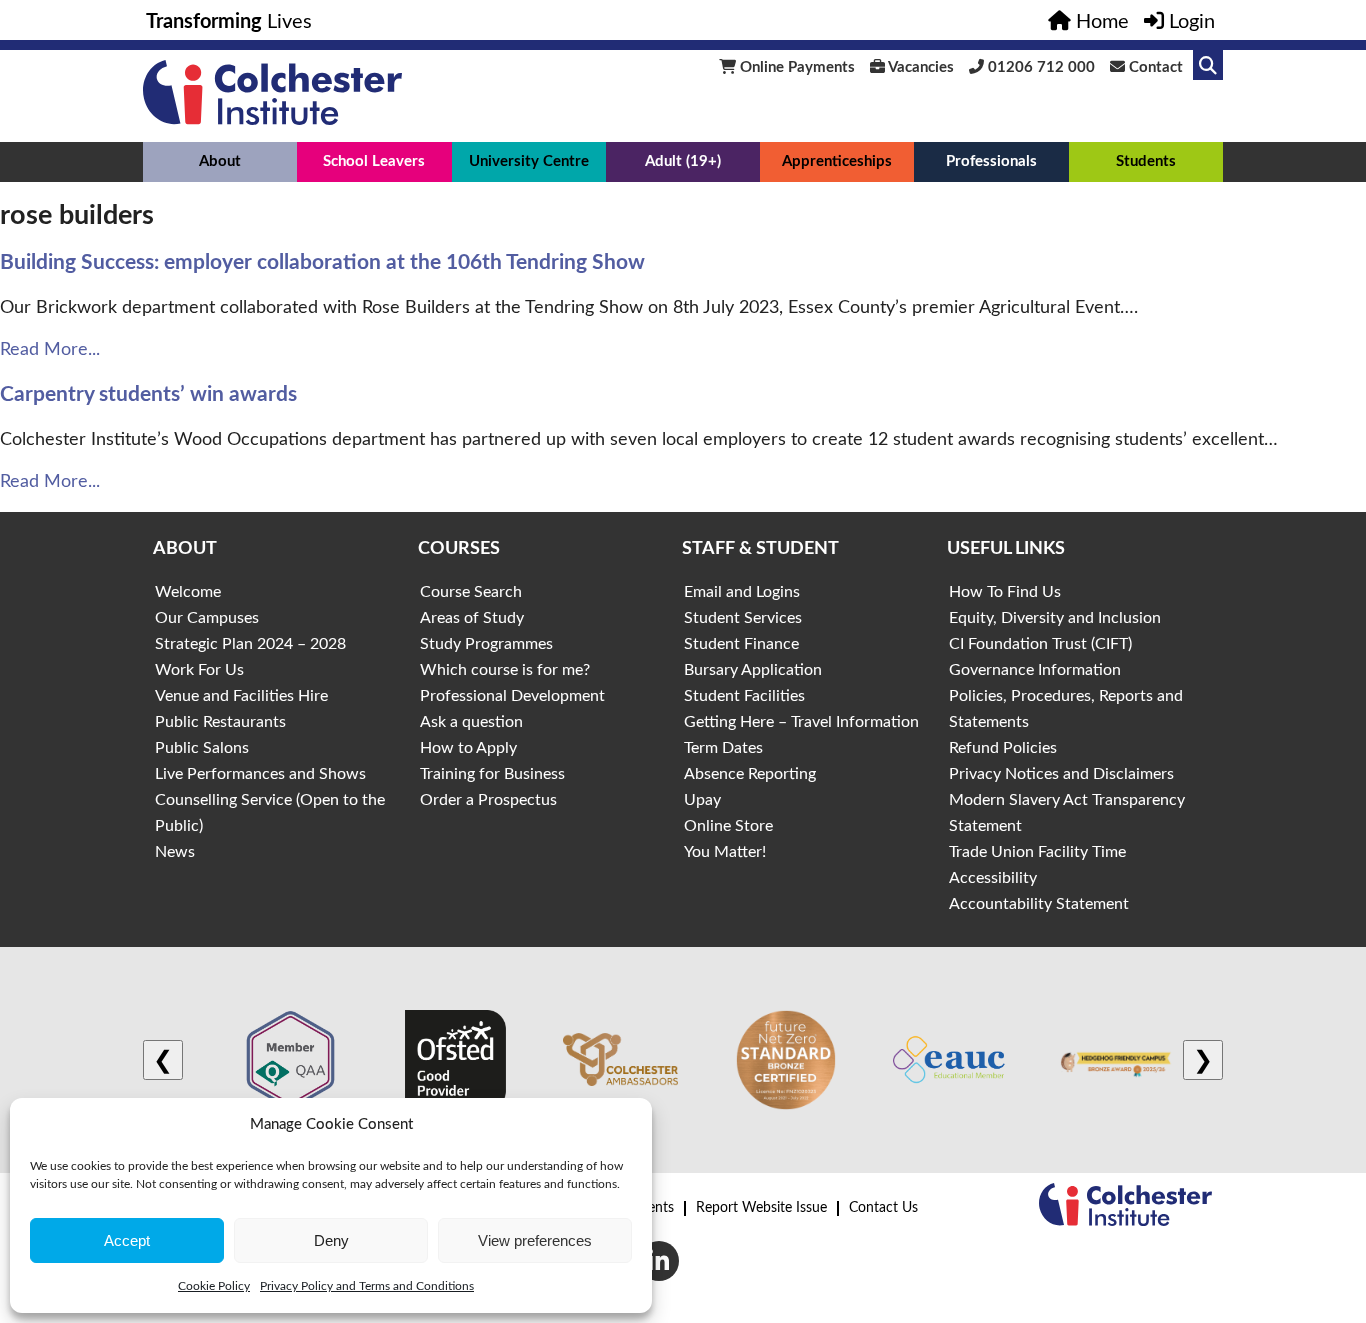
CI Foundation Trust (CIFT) (1040, 644)
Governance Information (1035, 670)
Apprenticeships (837, 161)
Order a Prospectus (488, 800)
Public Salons (202, 748)
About (220, 161)
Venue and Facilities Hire (241, 696)
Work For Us (199, 670)
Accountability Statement (1039, 904)
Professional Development (512, 696)
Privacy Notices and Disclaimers (1061, 774)
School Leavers (374, 161)
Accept (127, 1240)
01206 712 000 (1039, 67)
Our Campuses (207, 618)
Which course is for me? (505, 670)
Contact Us (883, 1208)
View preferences (535, 1240)
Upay (702, 800)
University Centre (529, 161)
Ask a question (471, 722)
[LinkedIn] (659, 1261)
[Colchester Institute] (272, 120)
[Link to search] (1208, 65)
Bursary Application (753, 670)
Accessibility (993, 878)
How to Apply (468, 748)
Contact (1154, 67)
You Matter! (725, 852)
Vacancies (919, 67)
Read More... (50, 350)
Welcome (188, 592)
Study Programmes (486, 644)
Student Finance (741, 644)
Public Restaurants (220, 722)
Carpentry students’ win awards (148, 394)
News (175, 852)
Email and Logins (742, 592)
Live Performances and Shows (260, 774)
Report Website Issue (761, 1208)
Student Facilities (744, 696)
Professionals (991, 161)
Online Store (728, 826)
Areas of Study (472, 618)
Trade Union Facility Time (1037, 852)
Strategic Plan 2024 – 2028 (250, 644)
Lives (229, 22)
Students (1146, 161)
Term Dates (723, 748)
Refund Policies (1003, 748)
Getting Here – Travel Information (801, 722)
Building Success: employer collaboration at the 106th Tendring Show (322, 262)
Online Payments (795, 67)
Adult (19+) (683, 161)
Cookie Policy (214, 1286)
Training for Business (492, 774)
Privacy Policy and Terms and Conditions (367, 1286)
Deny (331, 1240)
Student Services (743, 618)
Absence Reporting (750, 774)
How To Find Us (1005, 592)
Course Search (471, 592)
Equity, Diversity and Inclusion (1055, 618)
